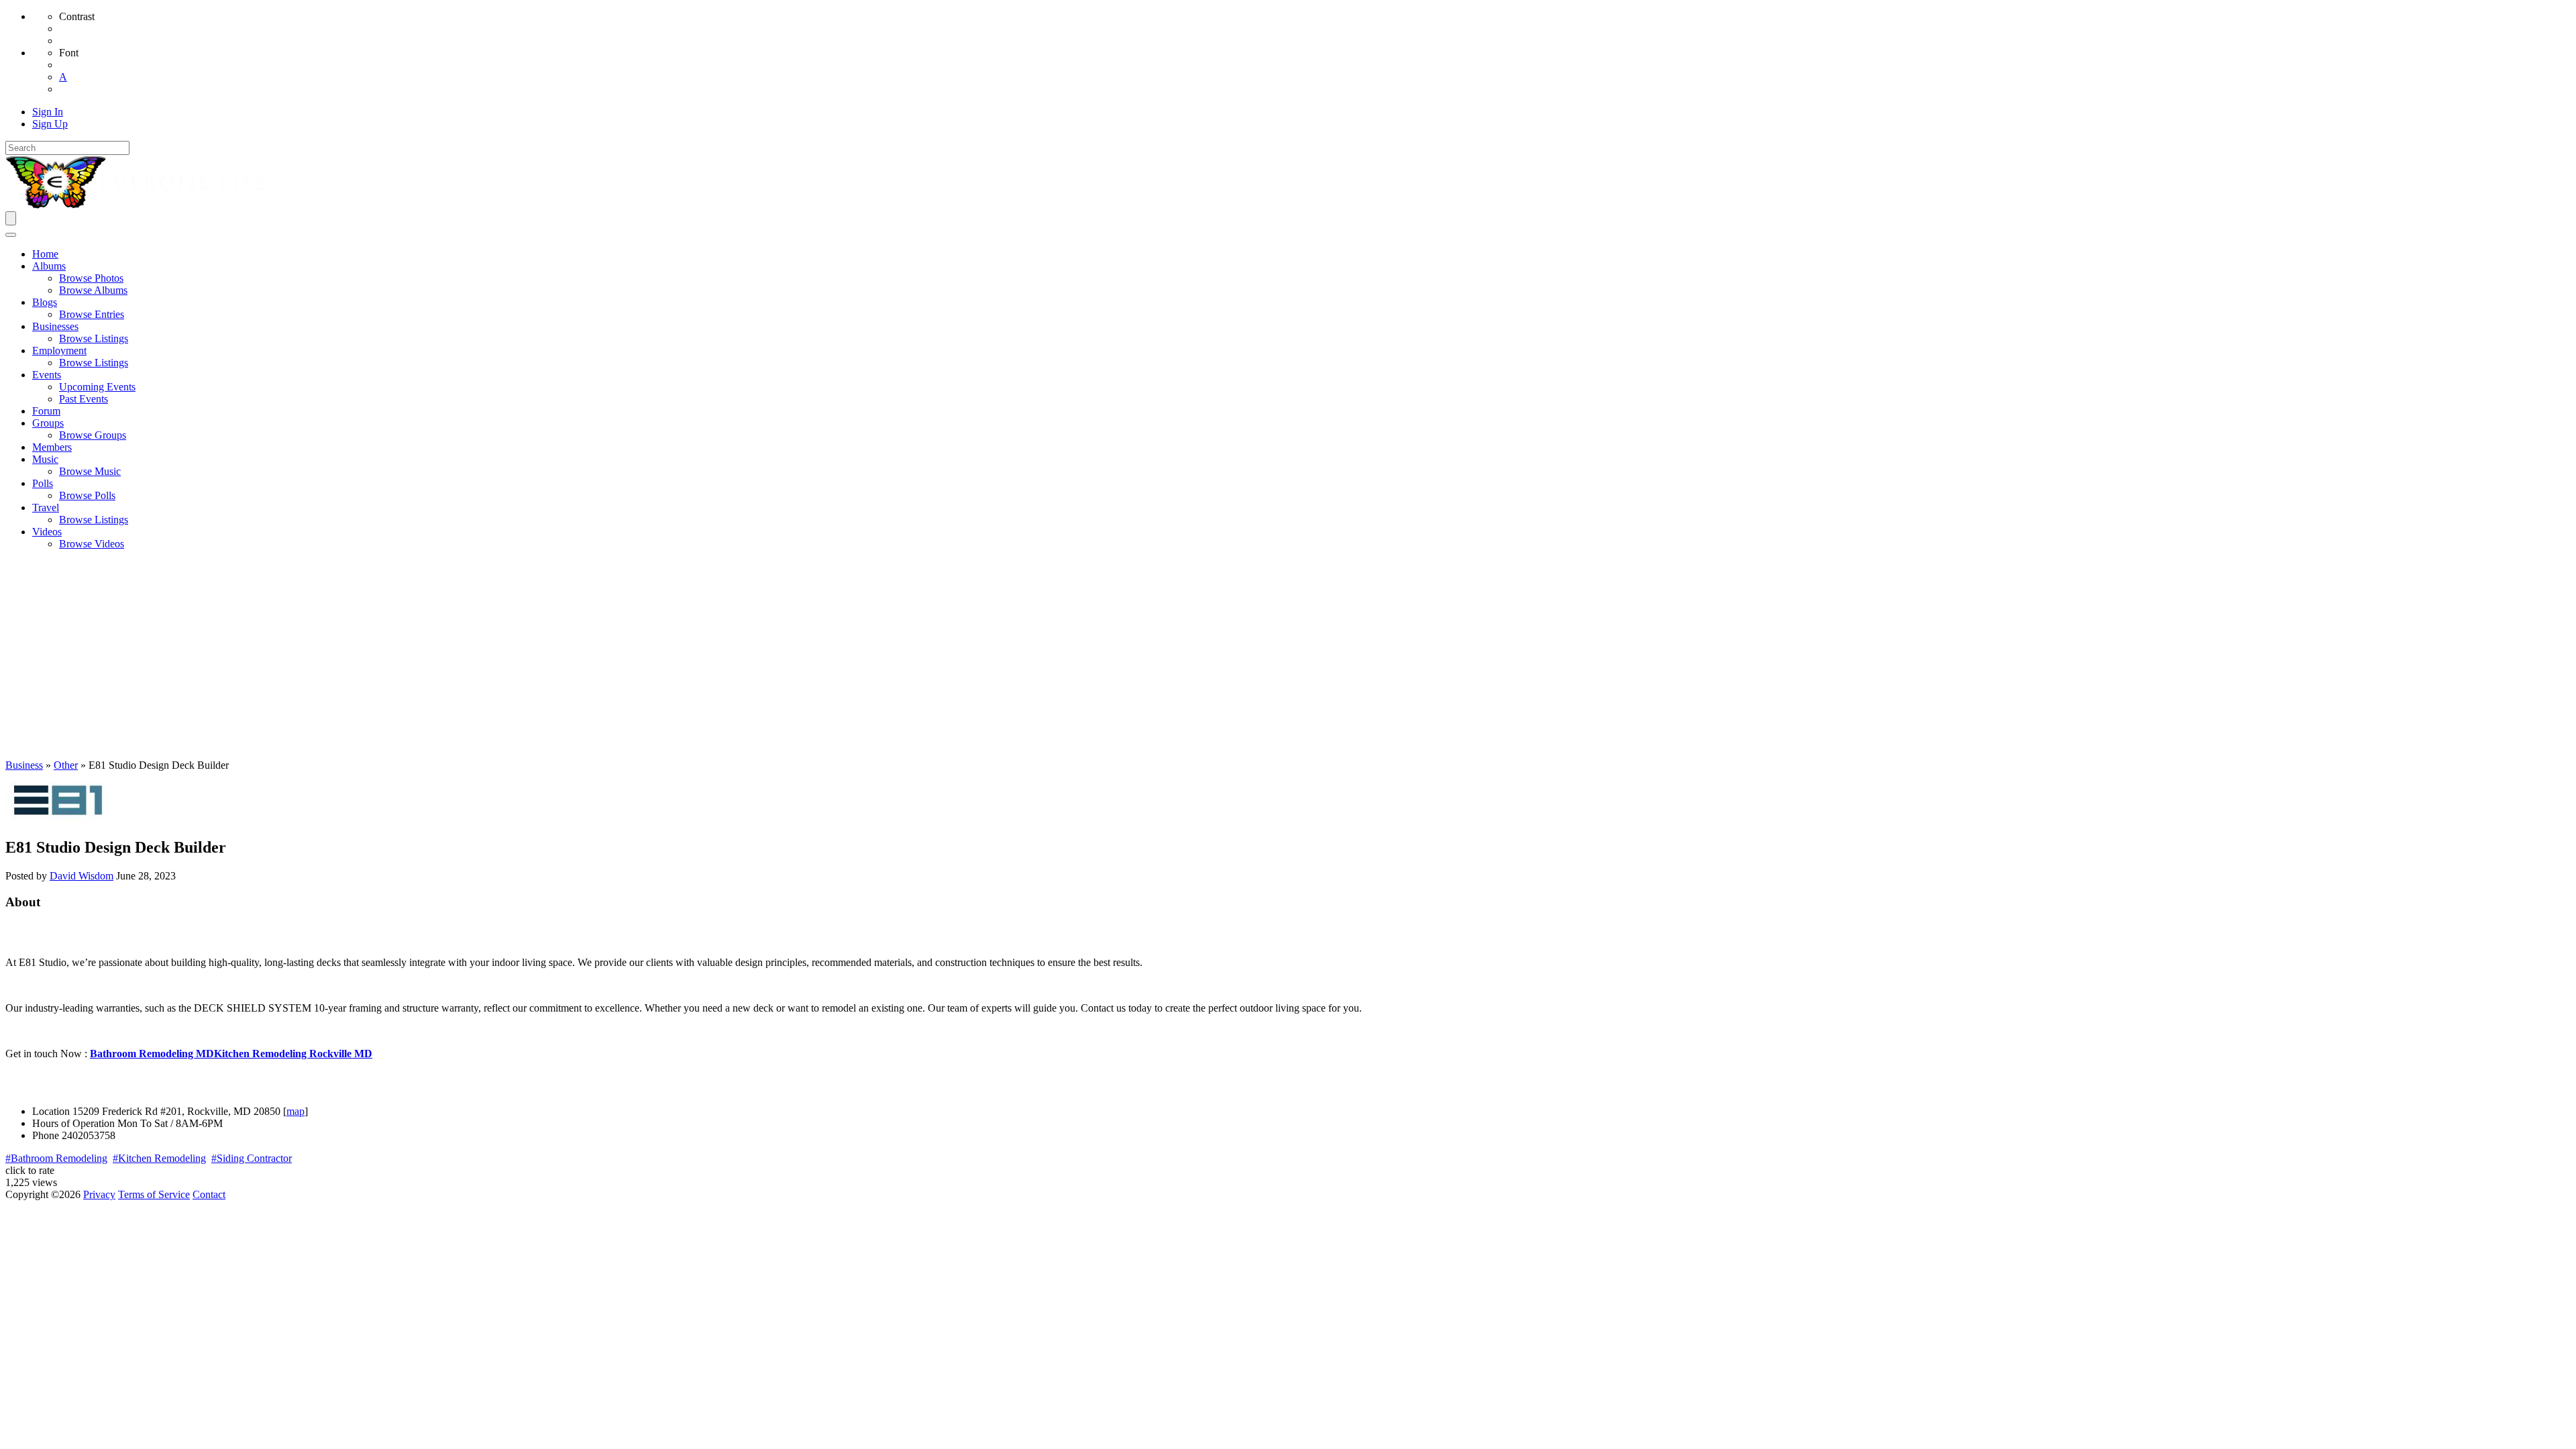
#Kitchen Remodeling (159, 1158)
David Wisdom (82, 876)
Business (24, 765)
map (296, 1111)
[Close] (11, 235)
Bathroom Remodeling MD (152, 1054)
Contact (209, 1194)
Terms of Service (154, 1194)
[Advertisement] (1288, 655)
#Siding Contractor (252, 1158)
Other (66, 765)
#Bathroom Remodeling (56, 1158)
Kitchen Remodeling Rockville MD (293, 1054)
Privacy (99, 1194)
